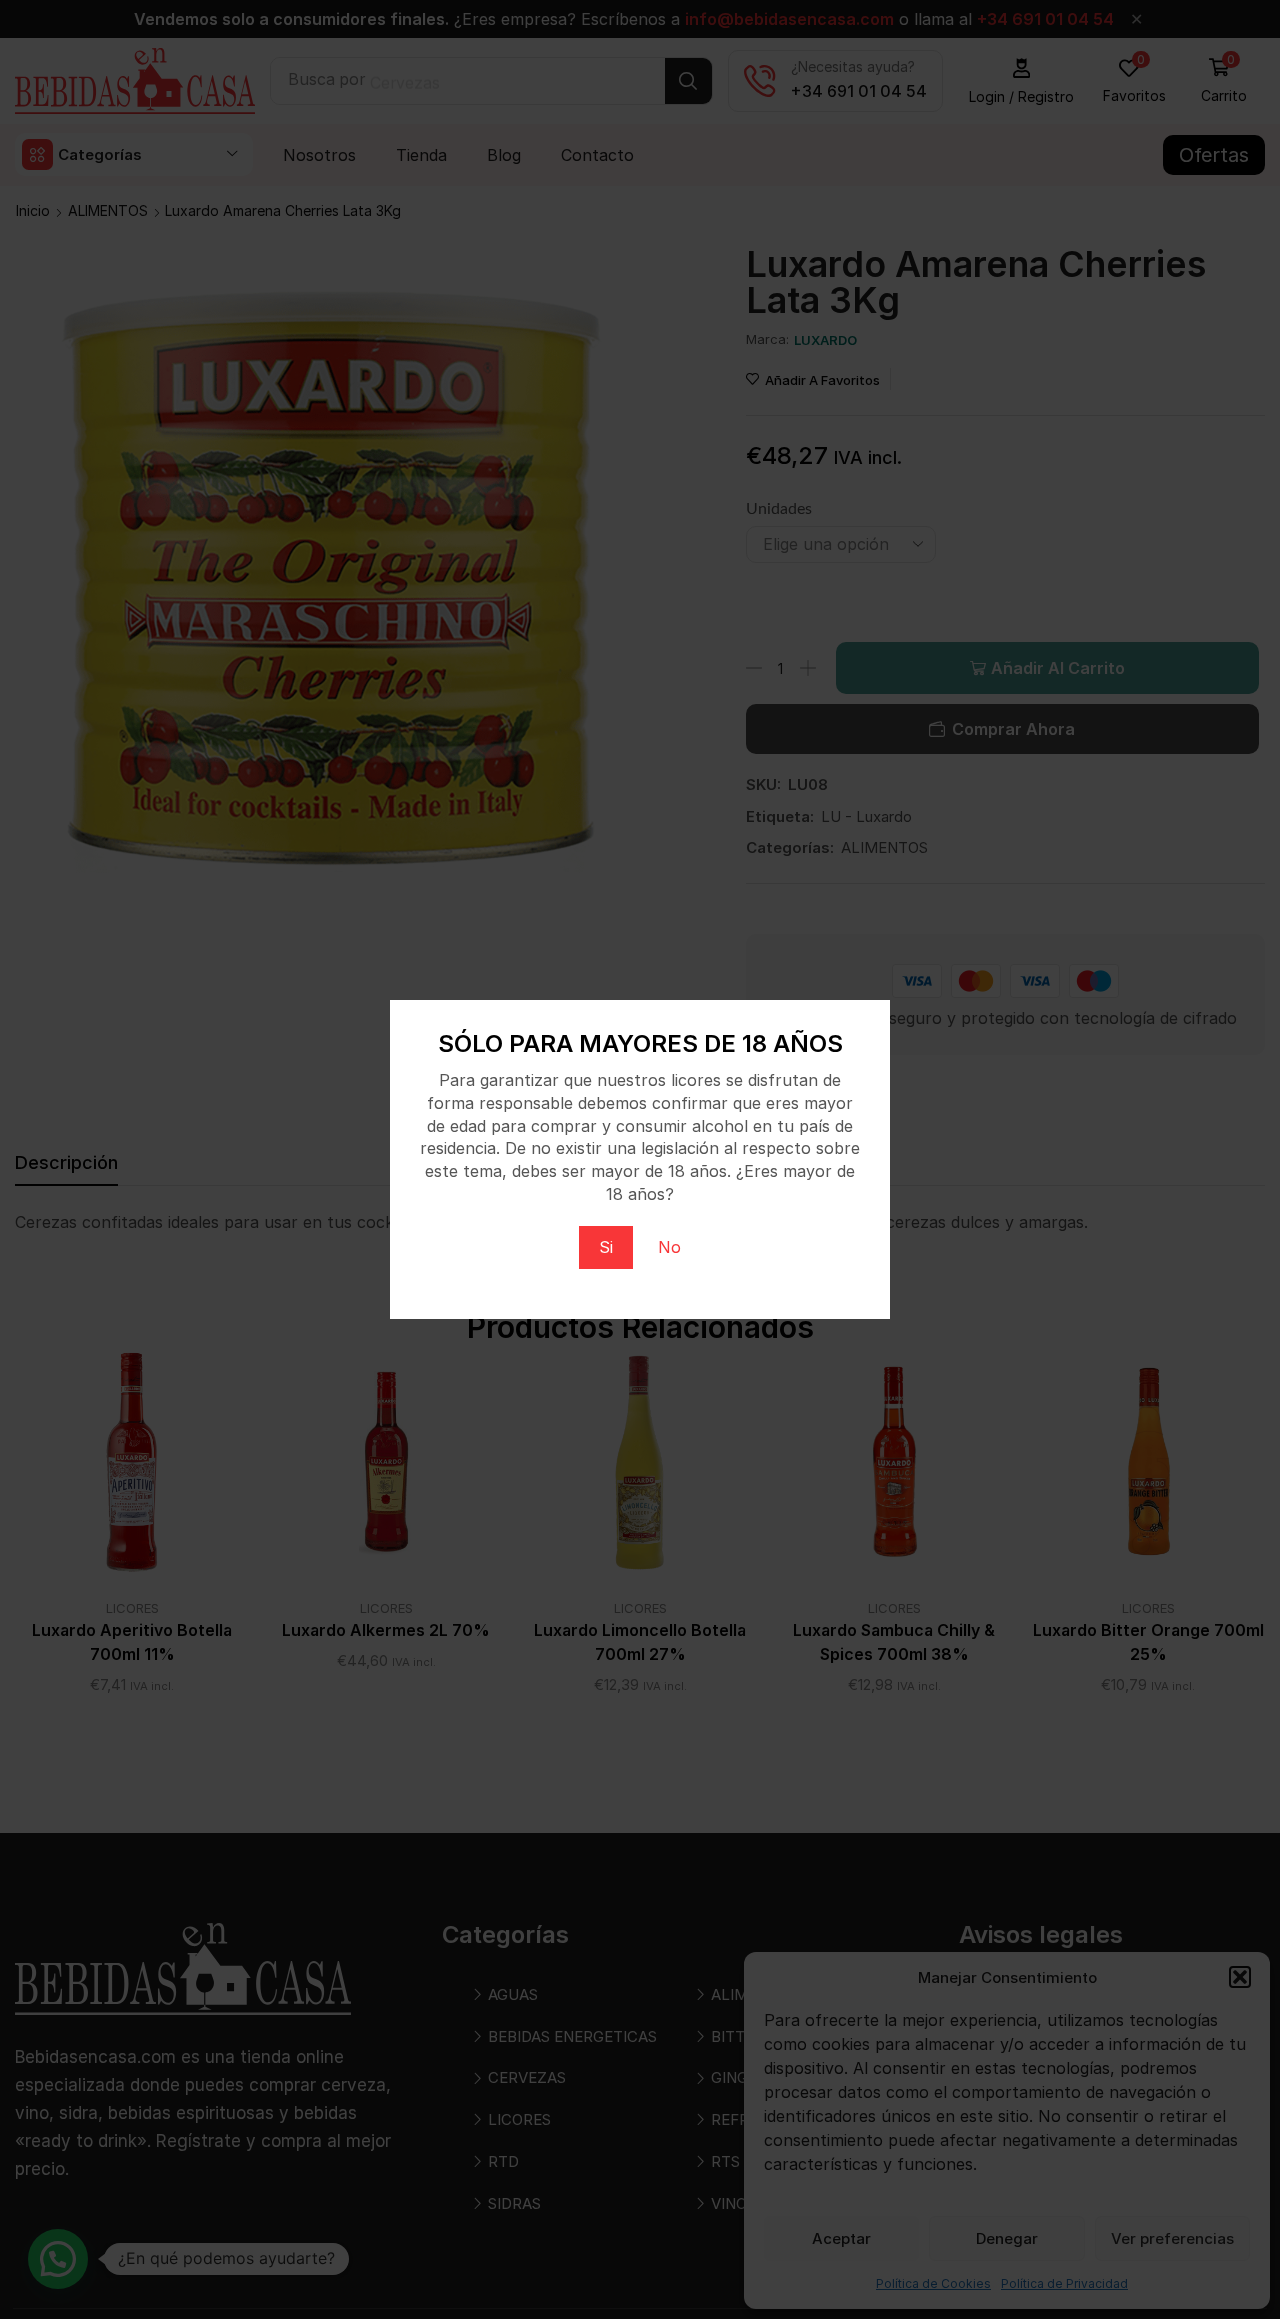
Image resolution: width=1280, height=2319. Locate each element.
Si (606, 1247)
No (669, 1247)
